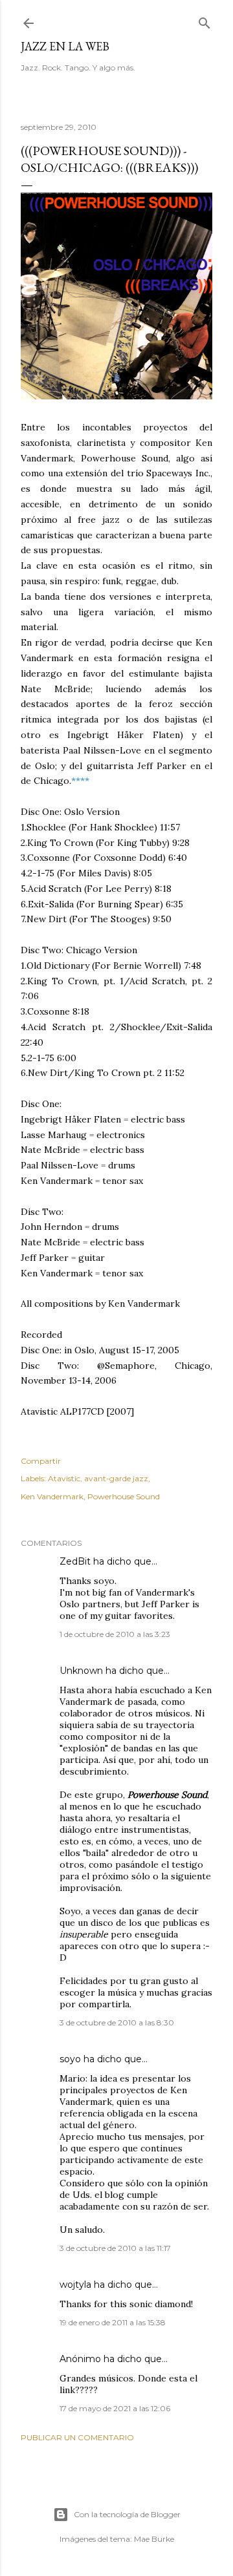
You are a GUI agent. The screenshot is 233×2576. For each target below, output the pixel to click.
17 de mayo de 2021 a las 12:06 (115, 2408)
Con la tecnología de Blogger (127, 2514)
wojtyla (75, 2285)
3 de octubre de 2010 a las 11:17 (115, 2248)
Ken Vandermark (52, 1496)
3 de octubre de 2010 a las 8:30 (117, 2022)
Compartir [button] (41, 1461)
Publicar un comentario (77, 2437)
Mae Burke (154, 2539)
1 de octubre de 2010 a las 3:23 (115, 1634)
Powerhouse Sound (124, 1496)
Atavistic (64, 1478)
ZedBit (75, 1561)
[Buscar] (205, 20)
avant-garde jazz (116, 1478)
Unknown (81, 1671)
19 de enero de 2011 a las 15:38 (113, 2322)
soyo (70, 2059)
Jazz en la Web (65, 46)
